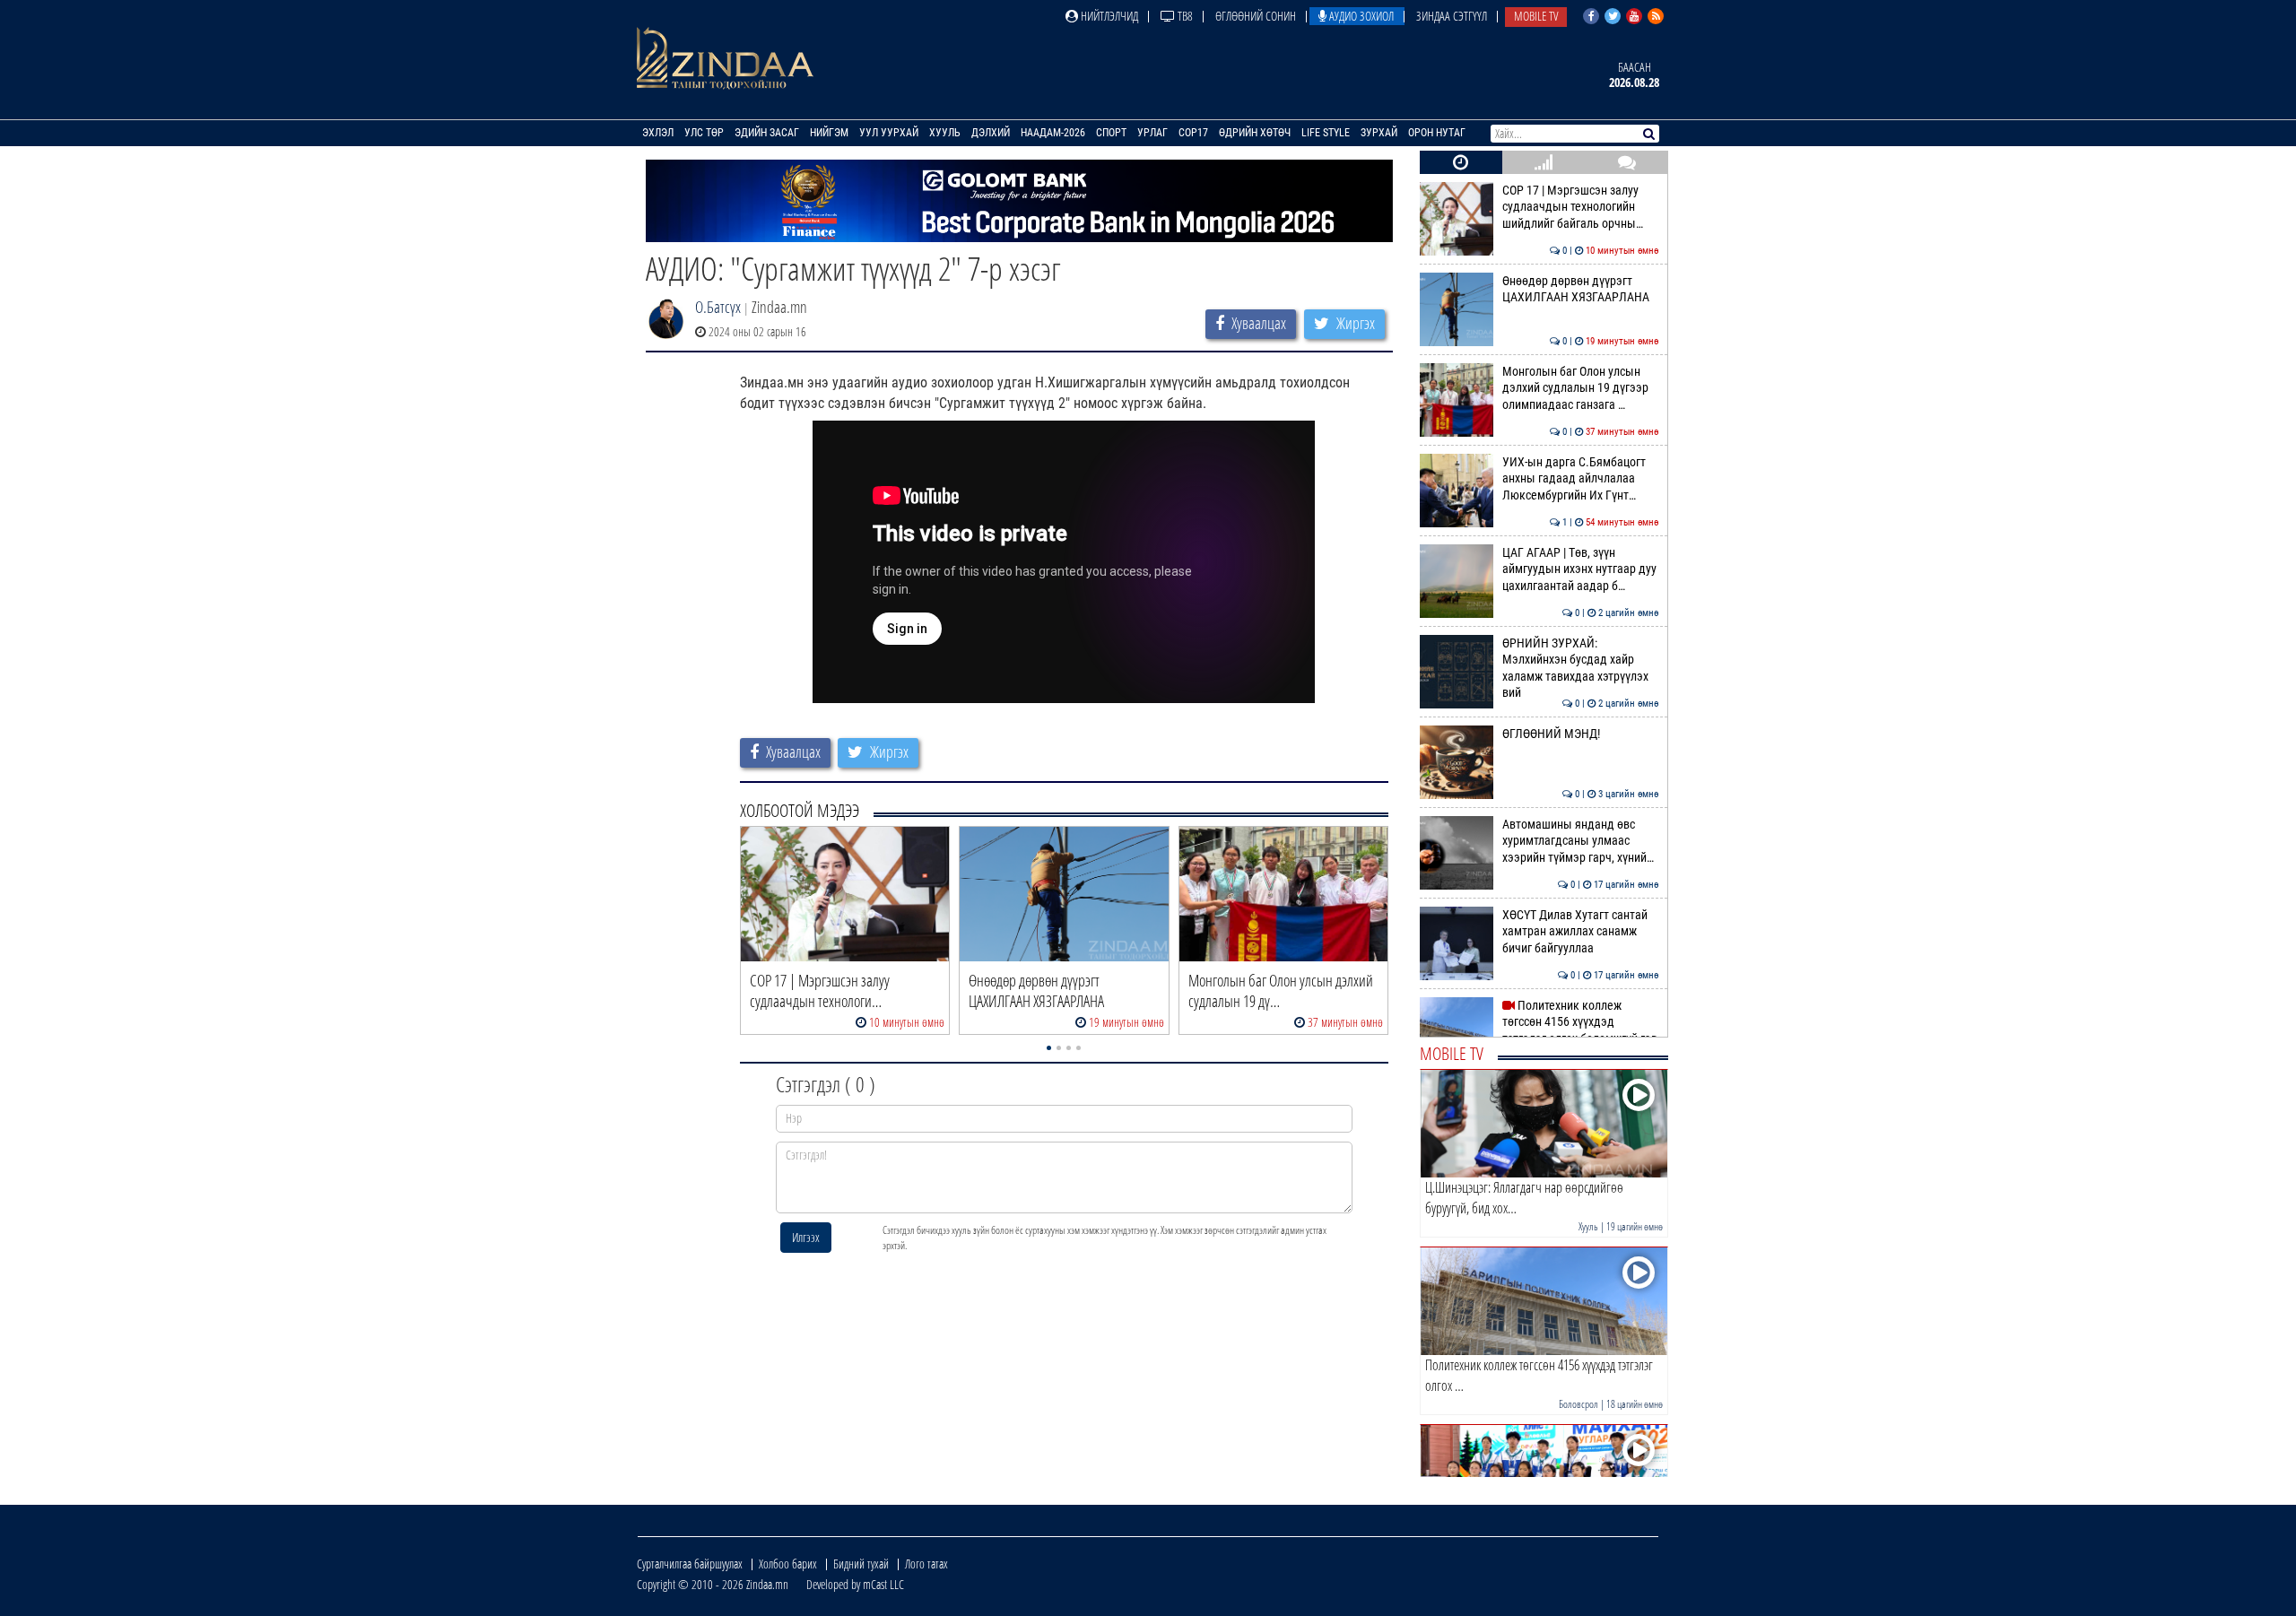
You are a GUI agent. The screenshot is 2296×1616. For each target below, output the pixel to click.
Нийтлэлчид (1108, 16)
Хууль (945, 133)
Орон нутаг (1437, 133)
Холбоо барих (788, 1564)
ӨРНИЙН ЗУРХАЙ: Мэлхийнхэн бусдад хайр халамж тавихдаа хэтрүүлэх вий (1581, 668)
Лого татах (926, 1564)
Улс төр (704, 133)
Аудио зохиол (1360, 16)
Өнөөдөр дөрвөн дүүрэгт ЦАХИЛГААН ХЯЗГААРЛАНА (1581, 289)
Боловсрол (1578, 1404)
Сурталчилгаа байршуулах (690, 1564)
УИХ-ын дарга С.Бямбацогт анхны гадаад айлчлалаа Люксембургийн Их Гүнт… (1581, 479)
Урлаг (1152, 133)
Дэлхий (991, 133)
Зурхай (1379, 133)
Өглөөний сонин (1256, 16)
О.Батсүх (718, 307)
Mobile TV (1536, 16)
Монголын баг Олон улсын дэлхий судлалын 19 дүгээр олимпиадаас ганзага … (1581, 388)
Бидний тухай (861, 1564)
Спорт (1111, 133)
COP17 (1193, 133)
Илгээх (806, 1237)
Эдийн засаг (767, 133)
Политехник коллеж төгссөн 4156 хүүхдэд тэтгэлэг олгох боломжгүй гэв (1581, 1022)
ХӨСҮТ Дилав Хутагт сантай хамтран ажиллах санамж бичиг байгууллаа (1581, 932)
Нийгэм (829, 133)
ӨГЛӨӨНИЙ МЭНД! (1581, 734)
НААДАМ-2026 (1053, 133)
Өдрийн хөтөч (1255, 133)
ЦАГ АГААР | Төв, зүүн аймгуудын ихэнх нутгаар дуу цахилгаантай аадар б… (1581, 569)
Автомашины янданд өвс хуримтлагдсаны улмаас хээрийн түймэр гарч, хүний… (1581, 841)
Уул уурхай (889, 133)
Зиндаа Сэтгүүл (1452, 16)
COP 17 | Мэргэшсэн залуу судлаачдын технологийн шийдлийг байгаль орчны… (1581, 207)
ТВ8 (1184, 16)
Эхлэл (658, 133)
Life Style (1326, 133)
